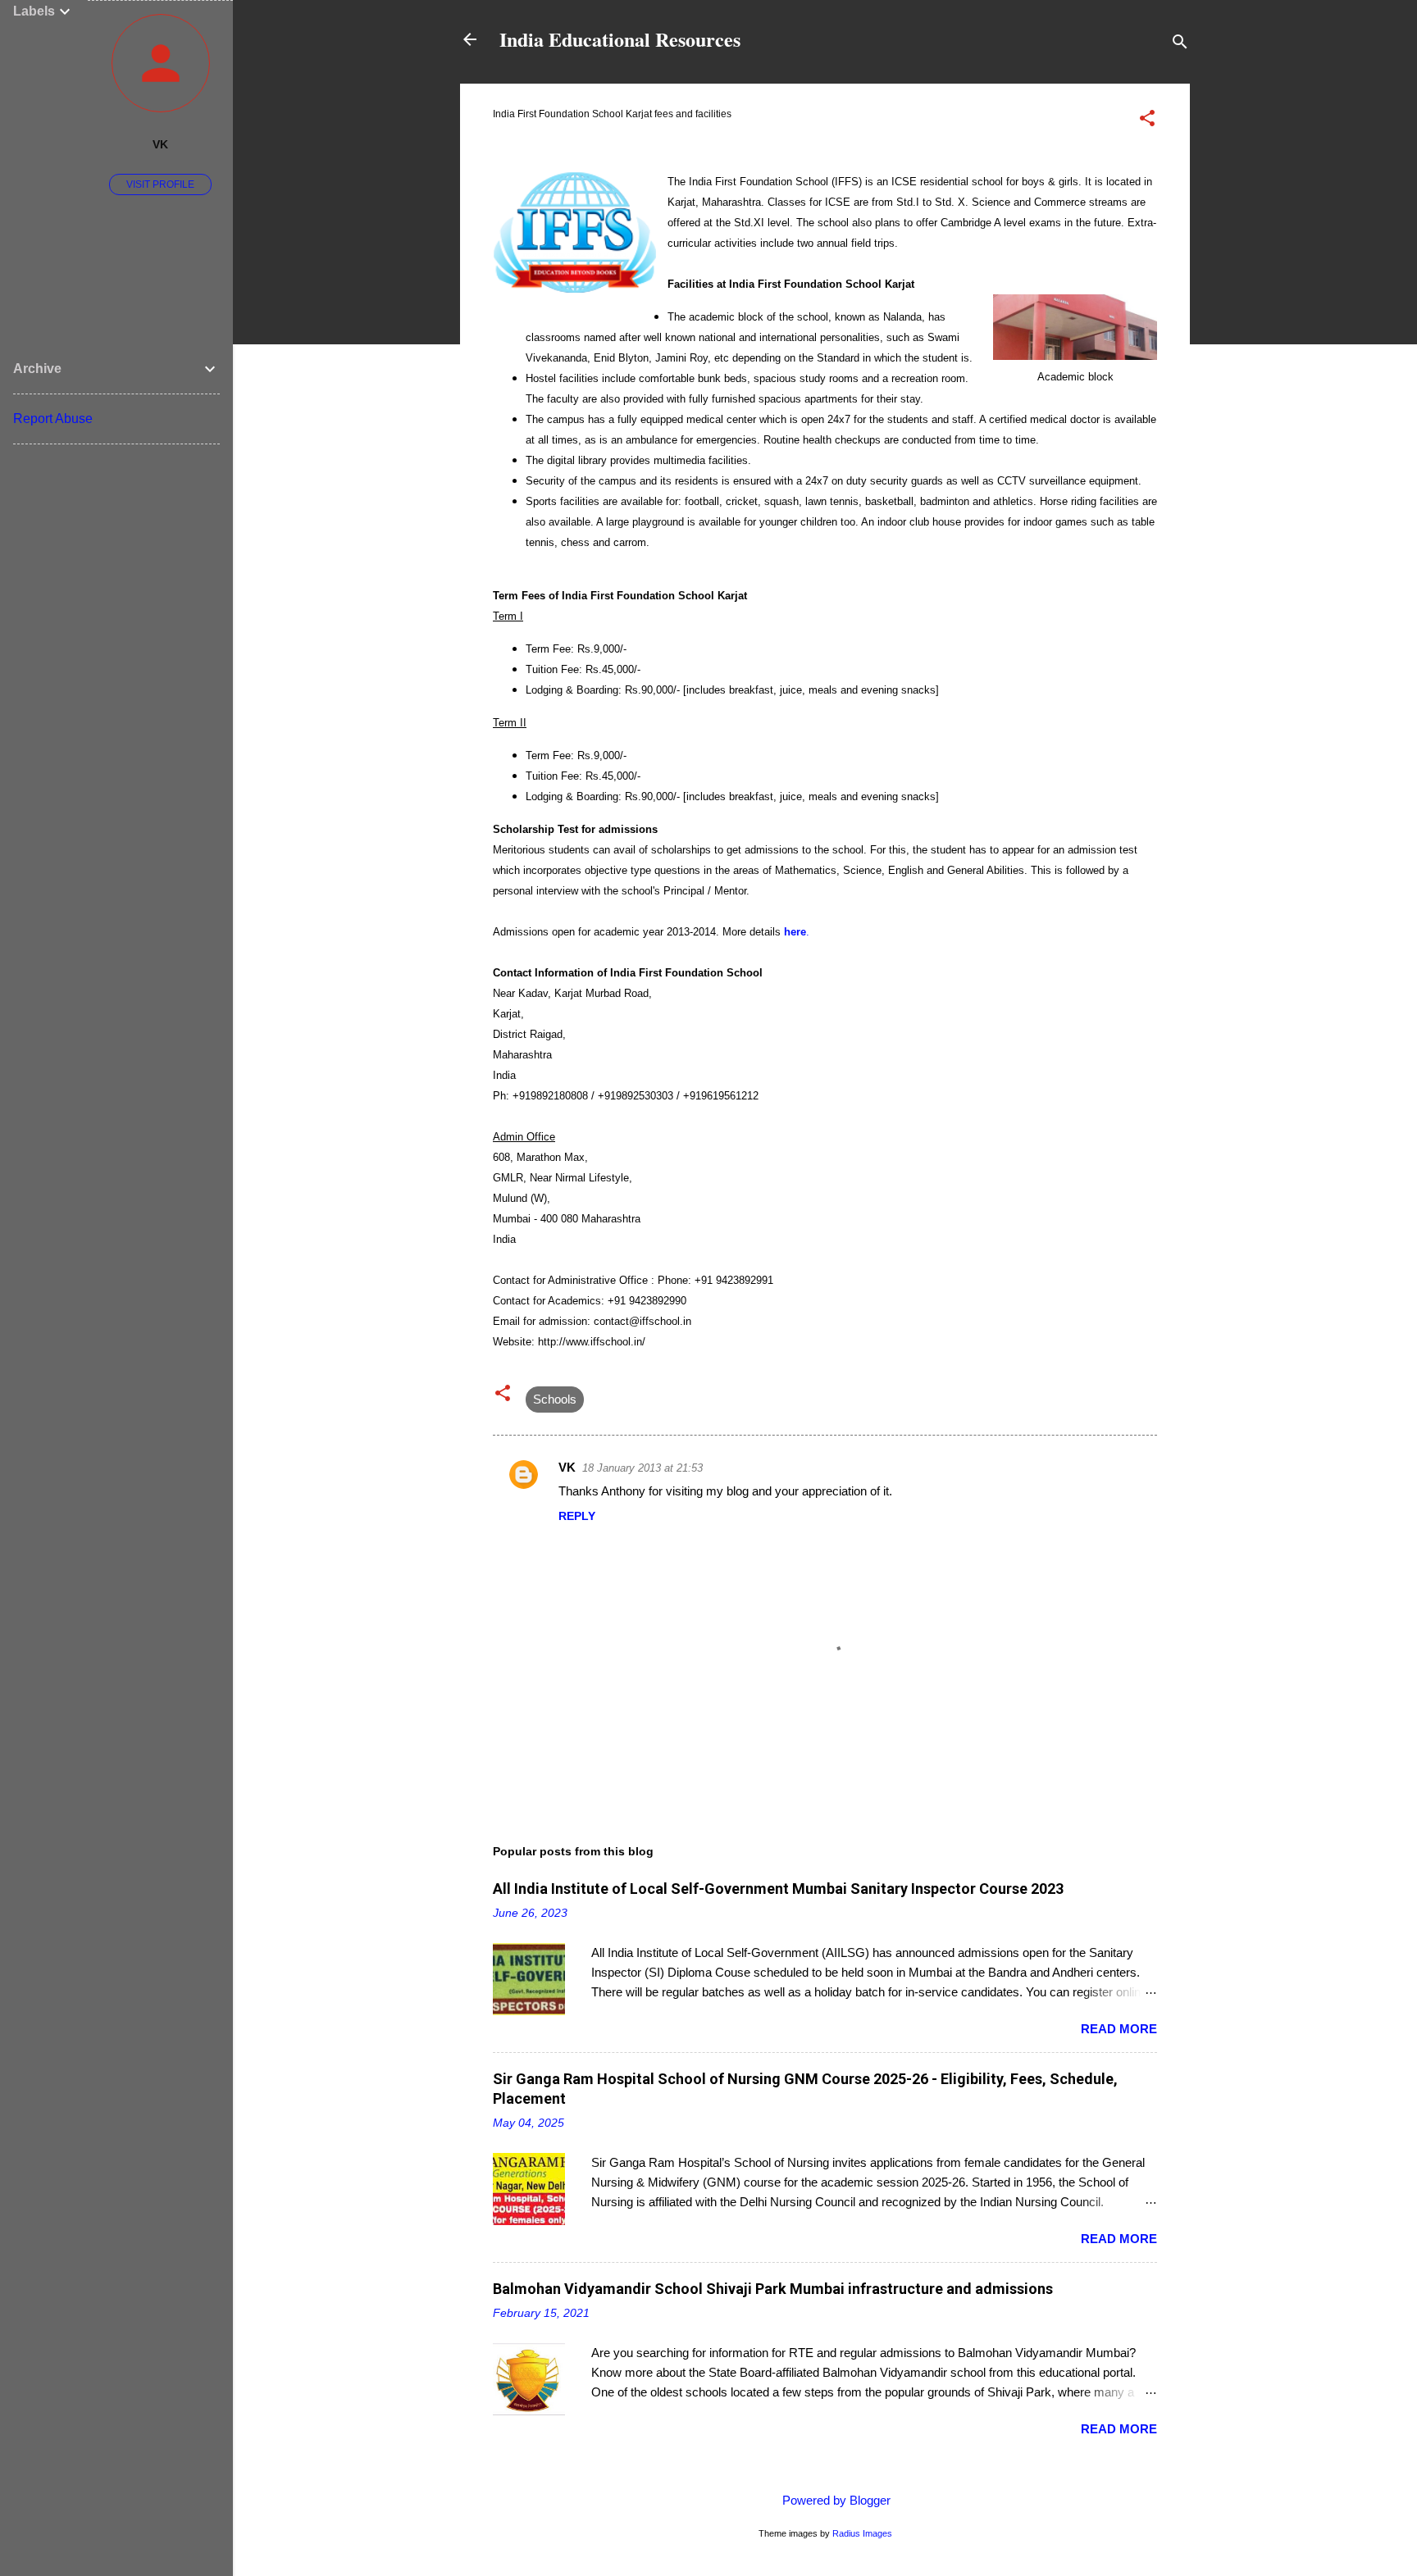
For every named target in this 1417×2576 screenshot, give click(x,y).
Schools (555, 1399)
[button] (1147, 121)
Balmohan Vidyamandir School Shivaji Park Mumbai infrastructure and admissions (773, 2289)
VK (567, 1467)
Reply (577, 1516)
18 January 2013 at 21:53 (642, 1468)
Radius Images (862, 2533)
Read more (1119, 2029)
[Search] (1180, 45)
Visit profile (160, 184)
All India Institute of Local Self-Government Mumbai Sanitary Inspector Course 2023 (778, 1889)
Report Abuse (53, 419)
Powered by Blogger (835, 2500)
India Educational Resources (620, 39)
